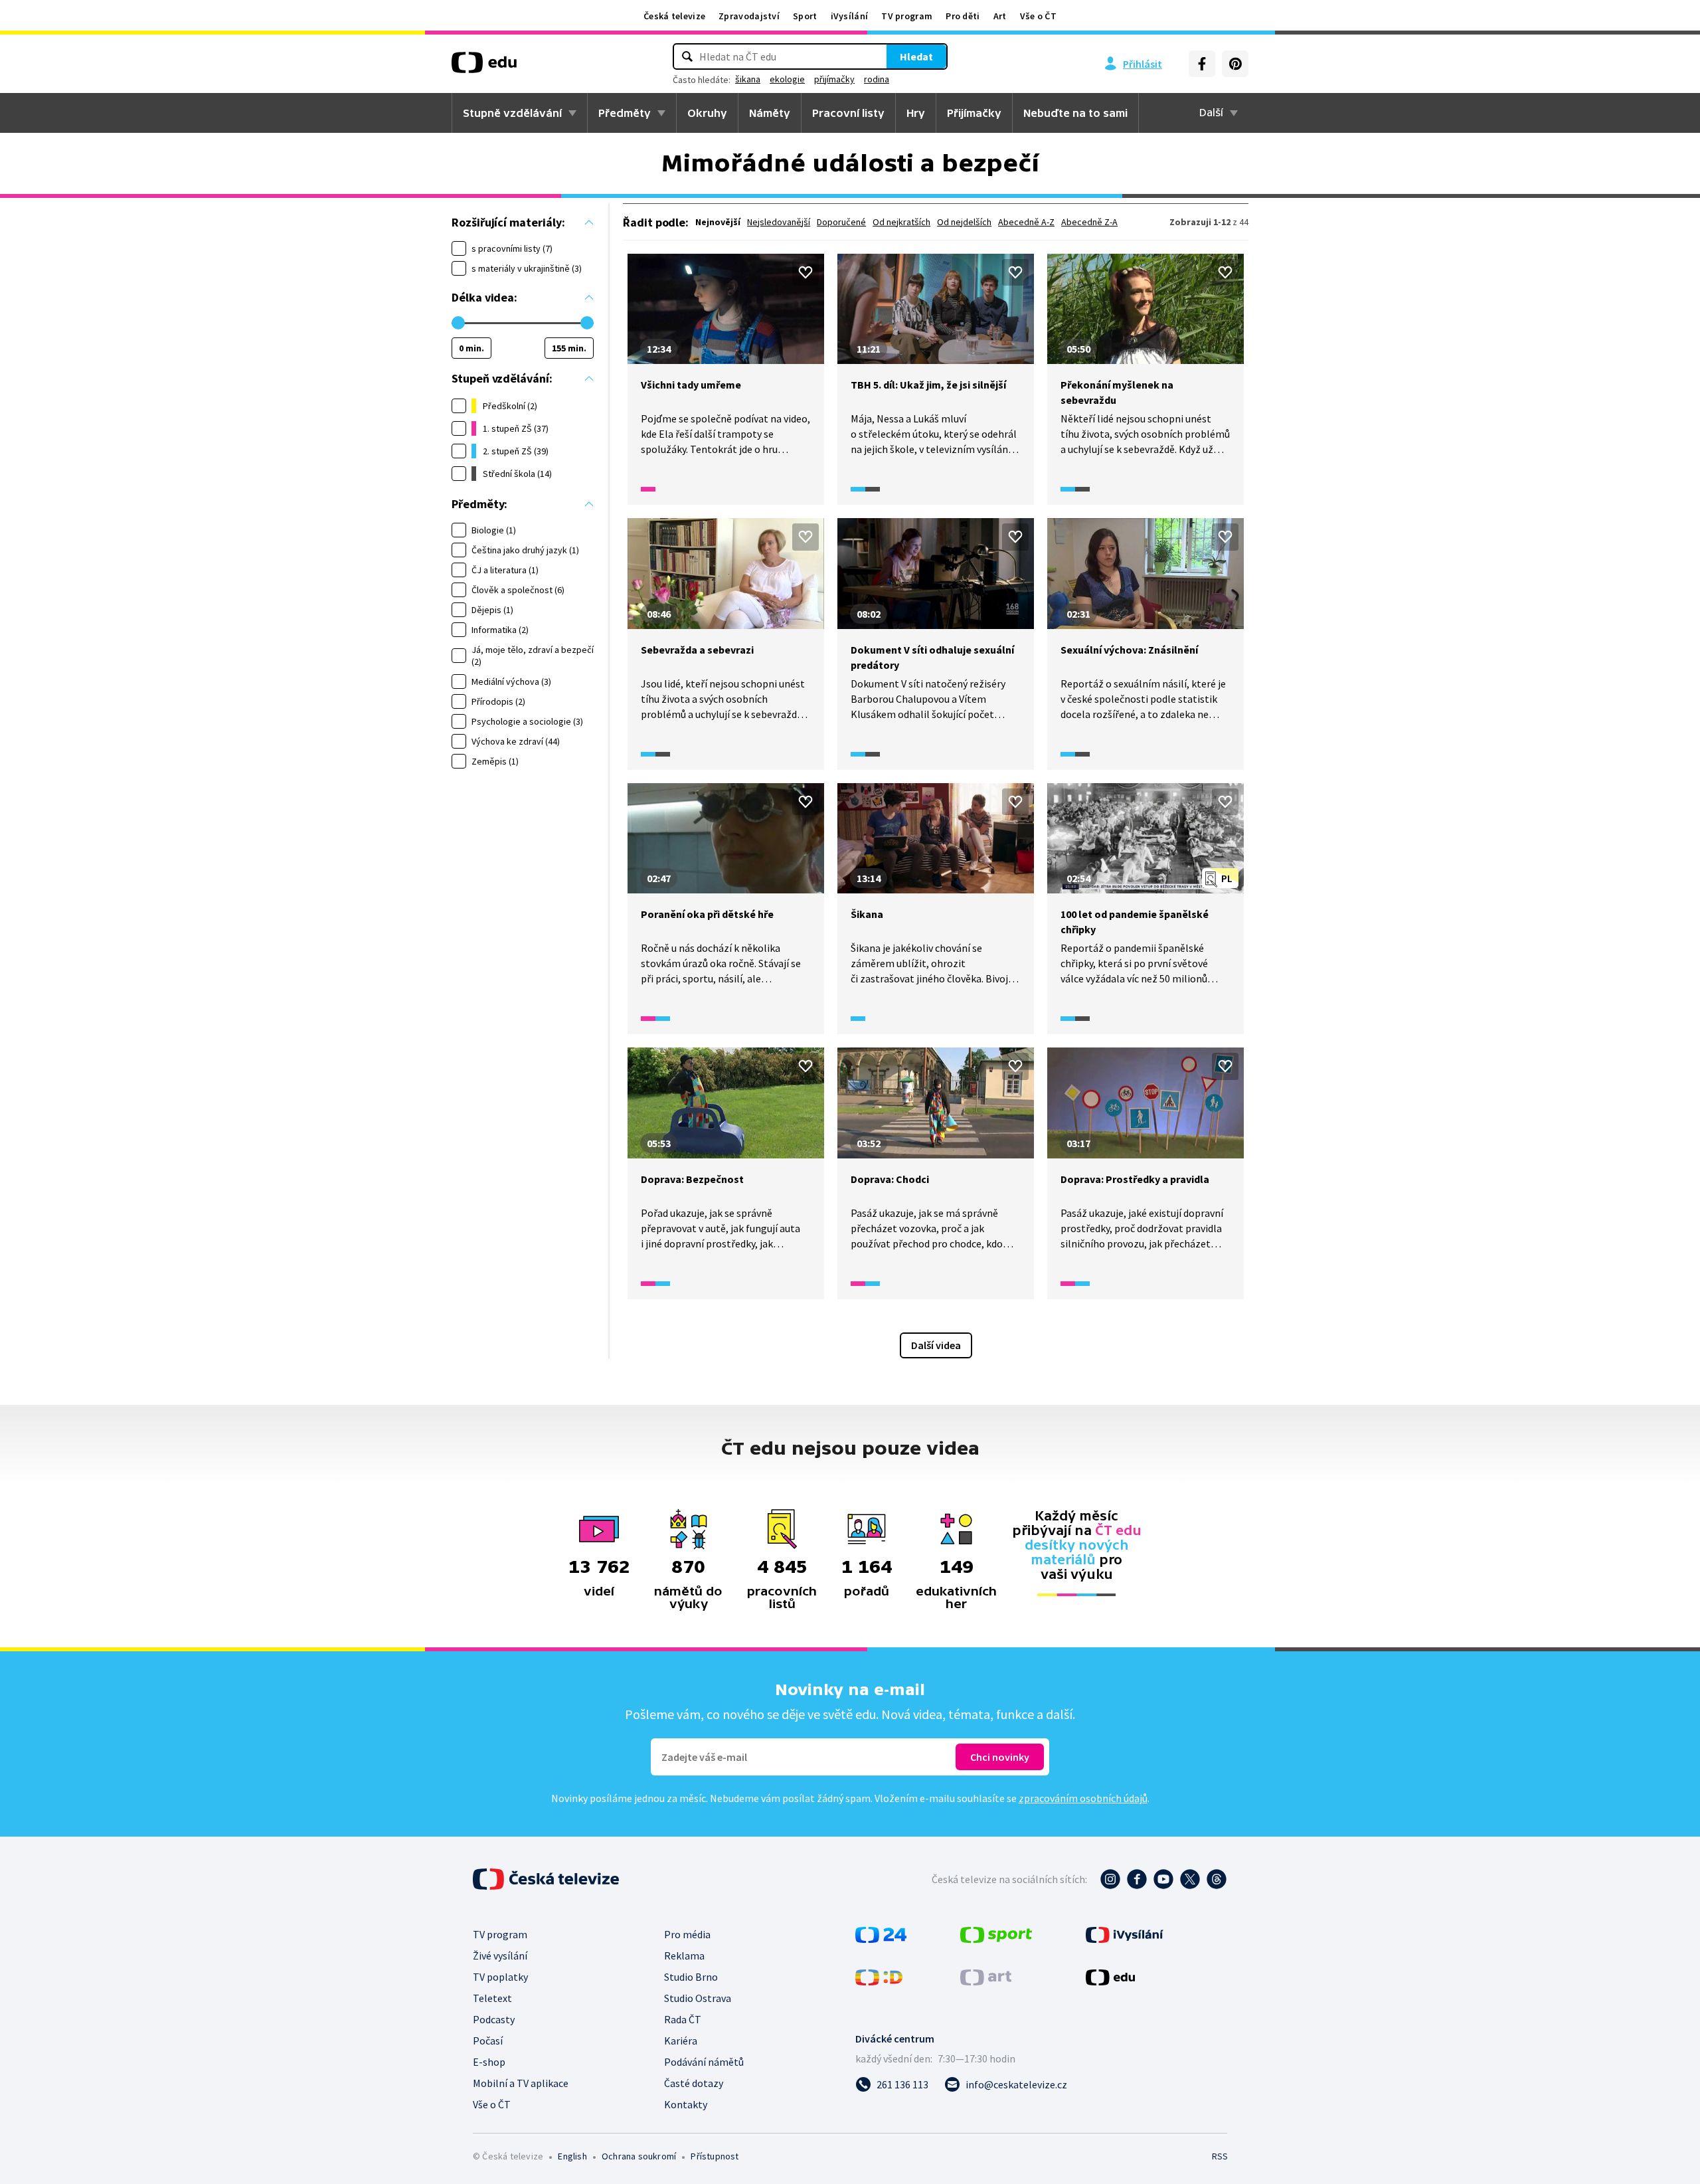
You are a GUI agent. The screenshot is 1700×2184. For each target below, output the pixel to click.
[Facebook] (1202, 64)
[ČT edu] (484, 67)
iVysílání (850, 16)
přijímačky (834, 79)
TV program (907, 16)
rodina (877, 79)
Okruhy (707, 113)
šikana (748, 79)
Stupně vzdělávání (512, 113)
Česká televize (674, 16)
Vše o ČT (1038, 16)
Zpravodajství (749, 16)
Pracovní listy (848, 113)
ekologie (787, 79)
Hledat (916, 56)
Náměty (770, 113)
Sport (805, 16)
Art (1000, 16)
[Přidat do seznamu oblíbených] (806, 272)
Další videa (936, 1345)
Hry (916, 113)
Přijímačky (974, 113)
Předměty (625, 113)
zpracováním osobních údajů (1083, 1798)
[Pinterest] (1235, 64)
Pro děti (963, 16)
